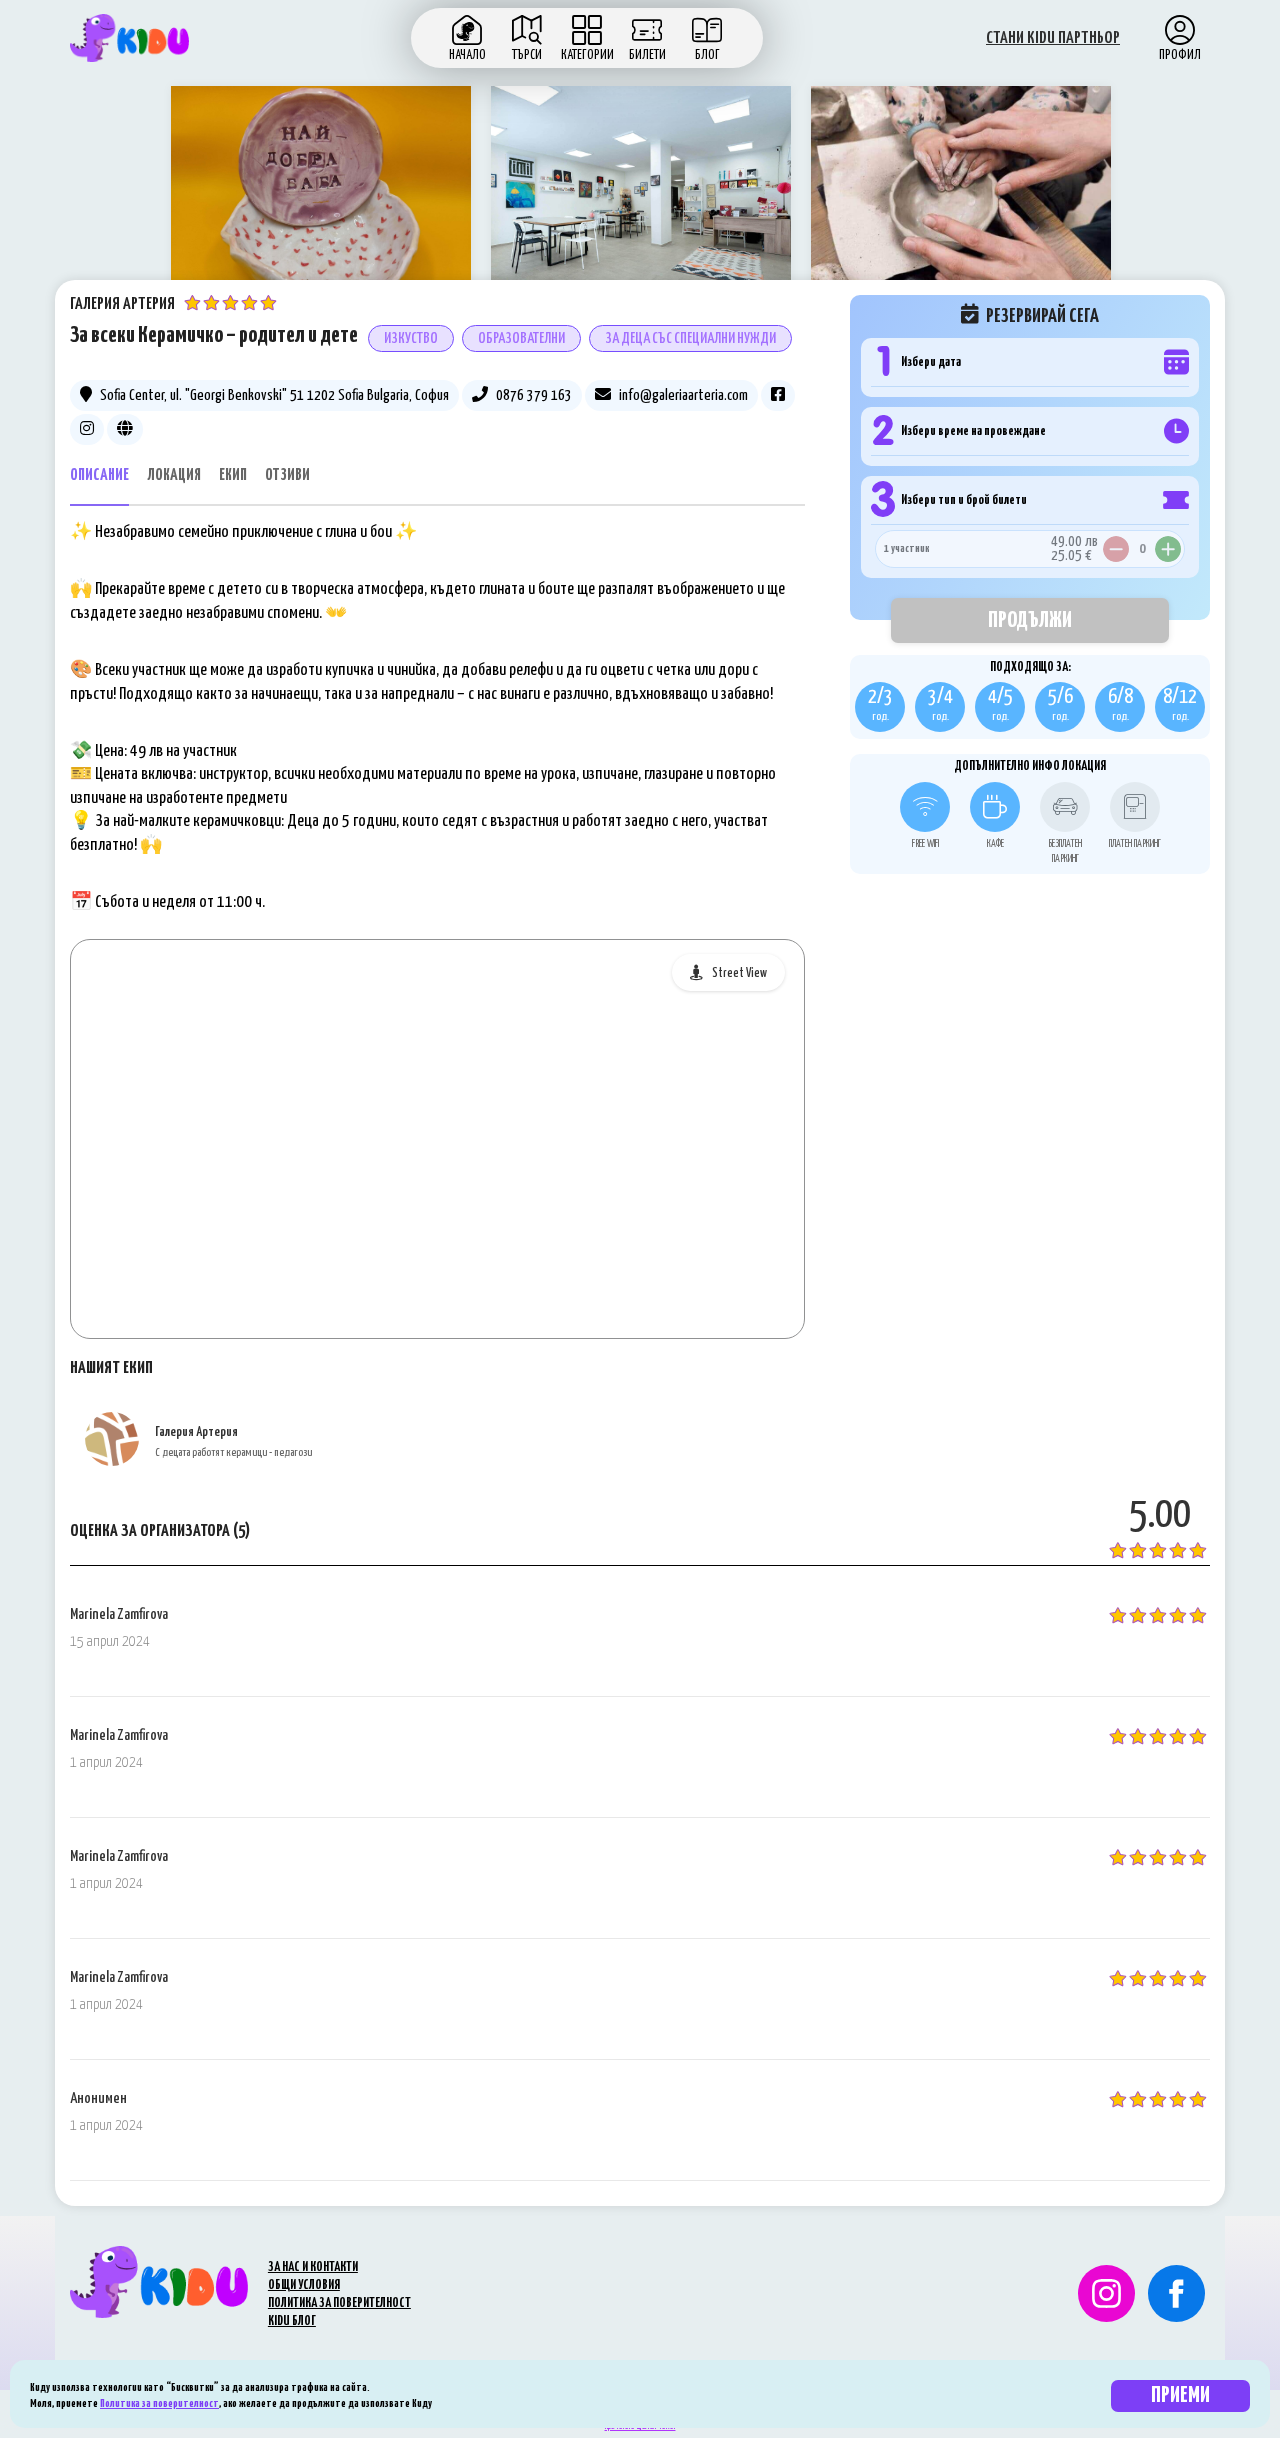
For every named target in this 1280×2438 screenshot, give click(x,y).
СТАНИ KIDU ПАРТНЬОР (1053, 38)
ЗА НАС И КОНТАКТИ (313, 2267)
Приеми (1180, 2395)
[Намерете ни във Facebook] (1176, 2293)
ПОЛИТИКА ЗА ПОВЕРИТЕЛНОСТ (339, 2303)
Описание (99, 475)
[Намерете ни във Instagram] (1099, 2293)
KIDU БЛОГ (292, 2321)
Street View (739, 973)
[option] (321, 198)
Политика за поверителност (159, 2403)
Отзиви (287, 475)
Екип (233, 475)
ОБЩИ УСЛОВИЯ (304, 2285)
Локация (174, 475)
